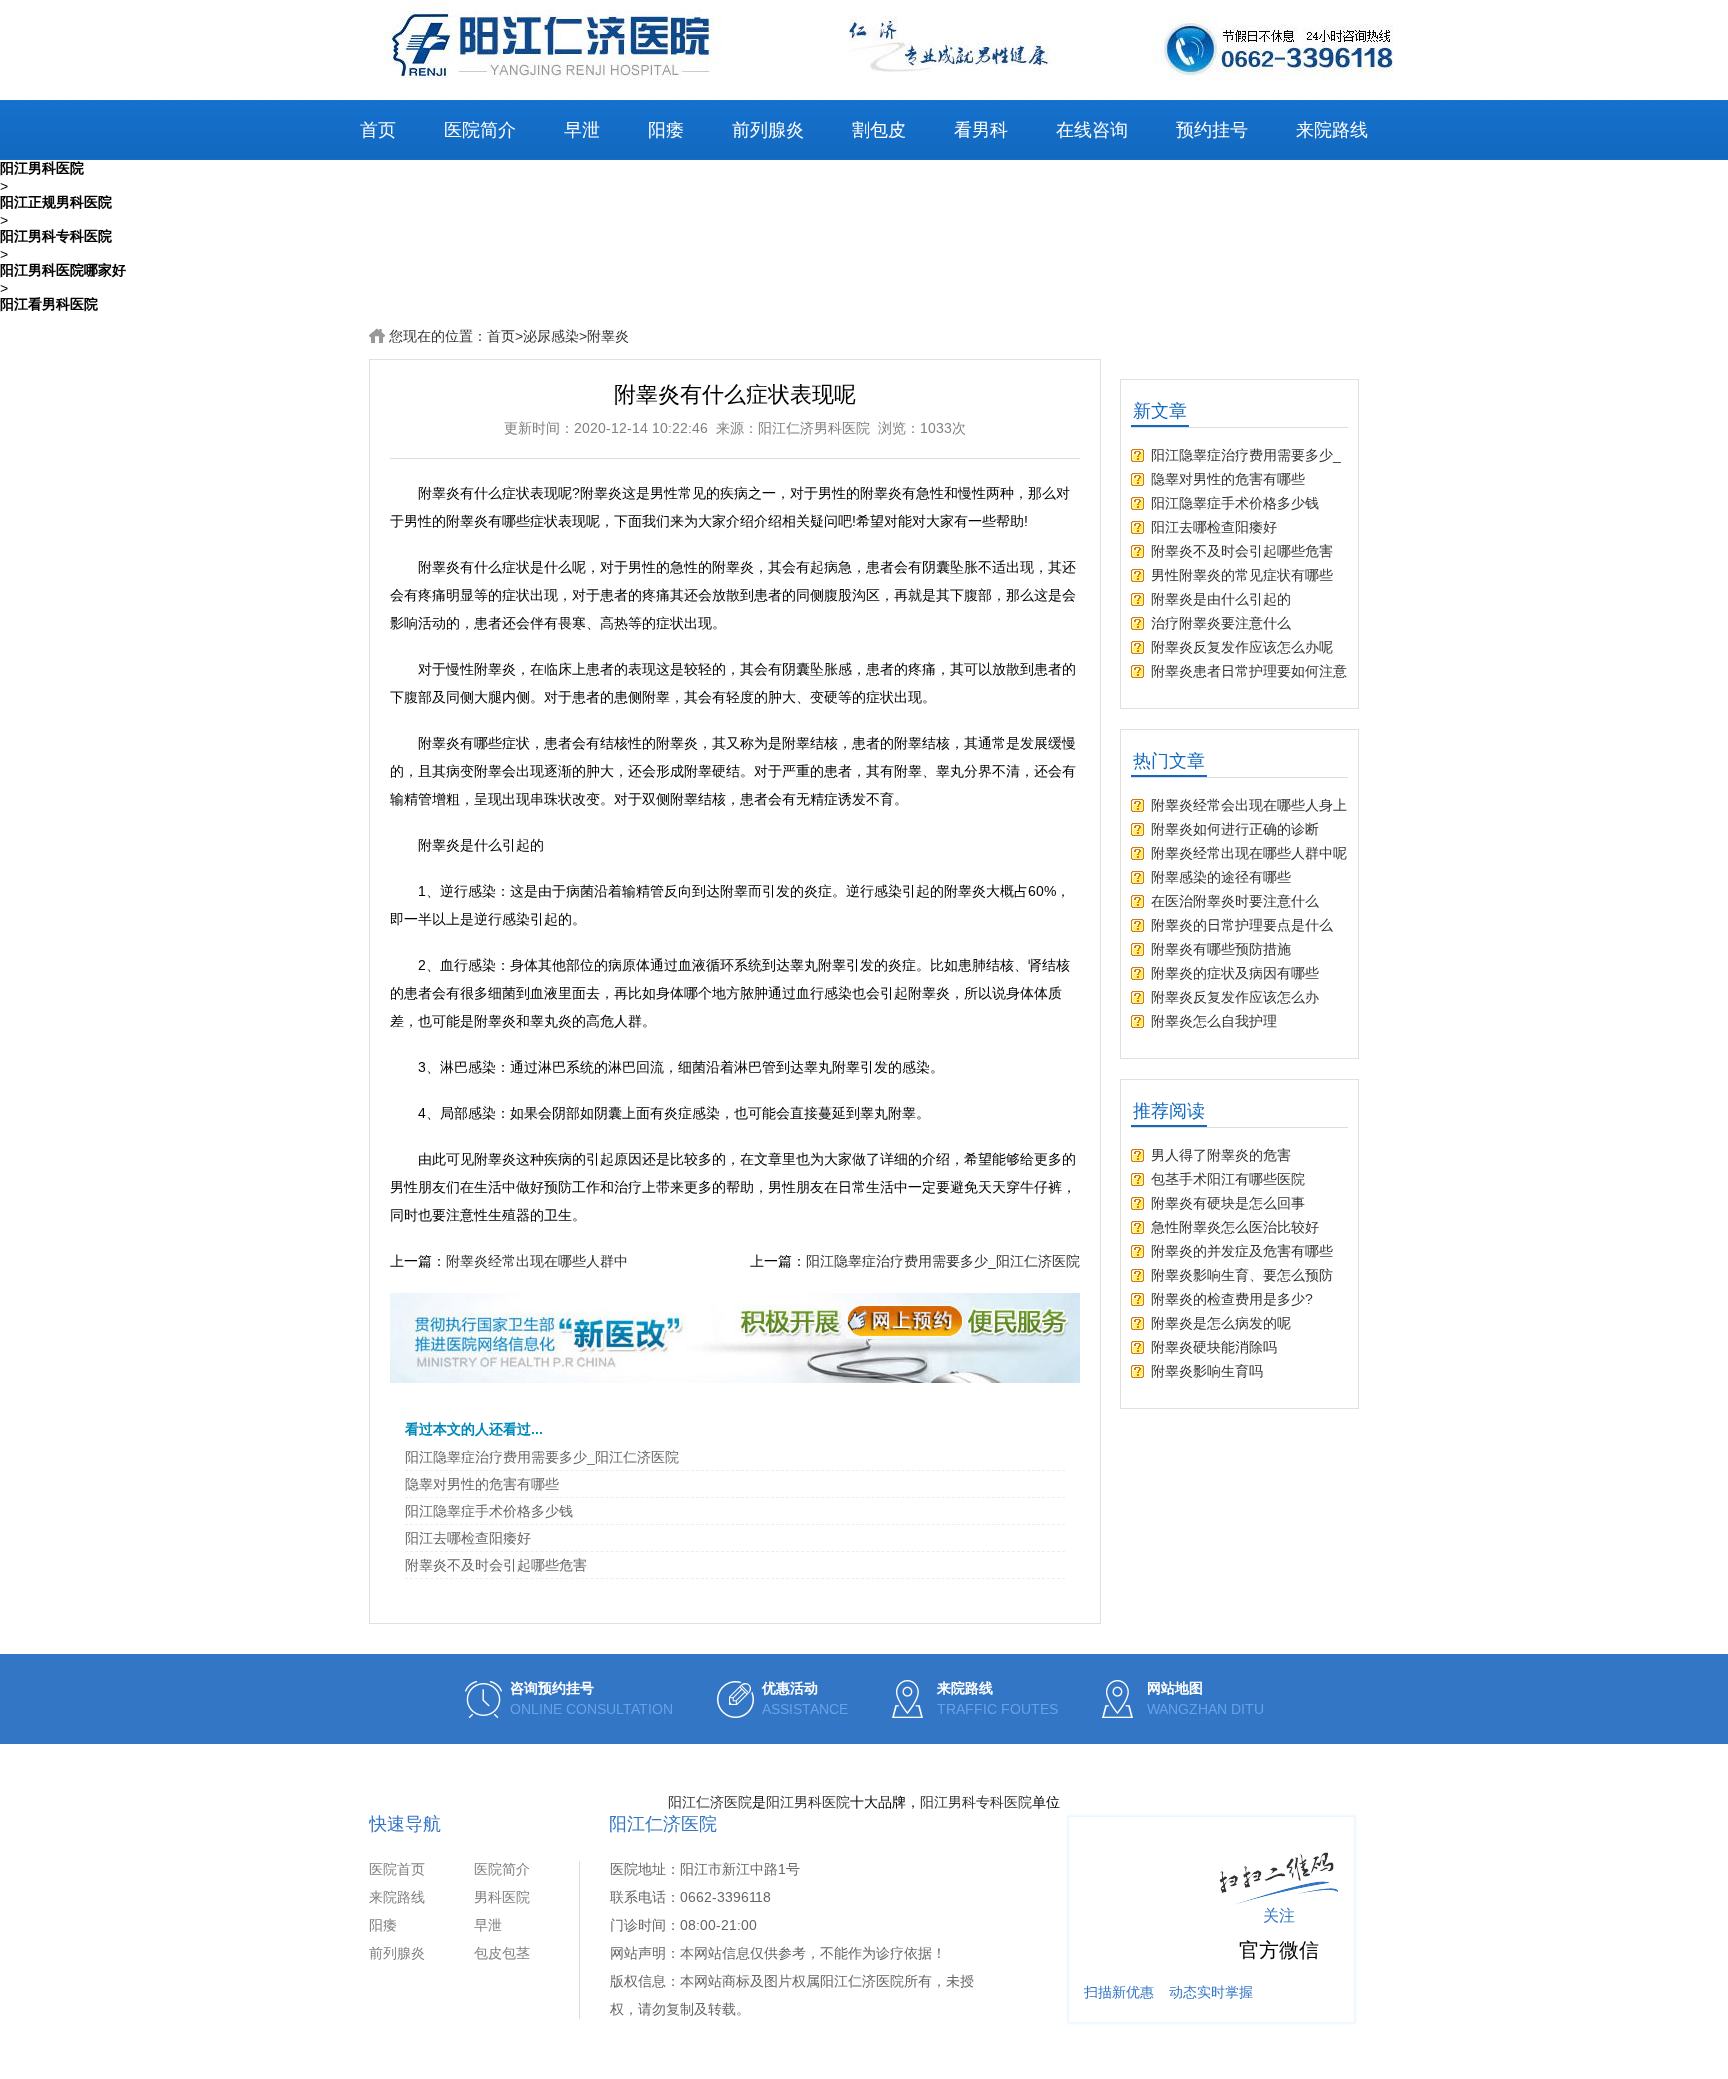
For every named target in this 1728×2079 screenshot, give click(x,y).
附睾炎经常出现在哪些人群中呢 (1249, 853)
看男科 (981, 130)
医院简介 (480, 130)
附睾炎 (608, 336)
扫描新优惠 (1119, 1992)
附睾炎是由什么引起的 (1221, 599)
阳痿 (666, 130)
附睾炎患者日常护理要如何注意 (1249, 671)
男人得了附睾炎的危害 (1221, 1155)
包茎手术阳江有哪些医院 (1228, 1179)
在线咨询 (1092, 130)
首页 (378, 130)
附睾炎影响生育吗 (1207, 1371)
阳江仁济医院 (710, 1802)
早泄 (582, 130)
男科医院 (502, 1897)
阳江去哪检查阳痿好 (468, 1538)
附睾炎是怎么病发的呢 (1221, 1323)
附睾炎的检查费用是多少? (1232, 1299)
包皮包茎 (502, 1953)
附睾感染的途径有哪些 (1221, 877)
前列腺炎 (768, 130)
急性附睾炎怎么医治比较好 (1235, 1227)
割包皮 (879, 130)
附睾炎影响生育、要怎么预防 (1242, 1275)
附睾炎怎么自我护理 (1214, 1021)
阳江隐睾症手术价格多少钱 (489, 1511)
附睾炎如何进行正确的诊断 (1235, 829)
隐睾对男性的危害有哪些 (482, 1484)
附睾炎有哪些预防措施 (1221, 949)
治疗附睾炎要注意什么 (1221, 623)
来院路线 (1332, 130)
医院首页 (397, 1869)
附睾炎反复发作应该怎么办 (1235, 997)
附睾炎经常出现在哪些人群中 (537, 1261)
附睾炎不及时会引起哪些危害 (496, 1565)
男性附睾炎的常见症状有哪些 (1242, 575)
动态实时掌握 (1211, 1992)
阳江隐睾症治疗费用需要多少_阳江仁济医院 (943, 1261)
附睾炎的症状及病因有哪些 (1235, 973)
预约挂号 (1212, 130)
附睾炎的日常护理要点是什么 (1242, 925)
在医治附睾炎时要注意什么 (1235, 901)
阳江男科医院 (808, 1802)
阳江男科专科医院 (976, 1802)
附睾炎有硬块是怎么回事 (1228, 1203)
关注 (1279, 1915)
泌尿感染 (551, 336)
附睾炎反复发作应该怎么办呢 (1242, 647)
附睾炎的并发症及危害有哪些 (1242, 1251)
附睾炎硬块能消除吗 (1214, 1347)
